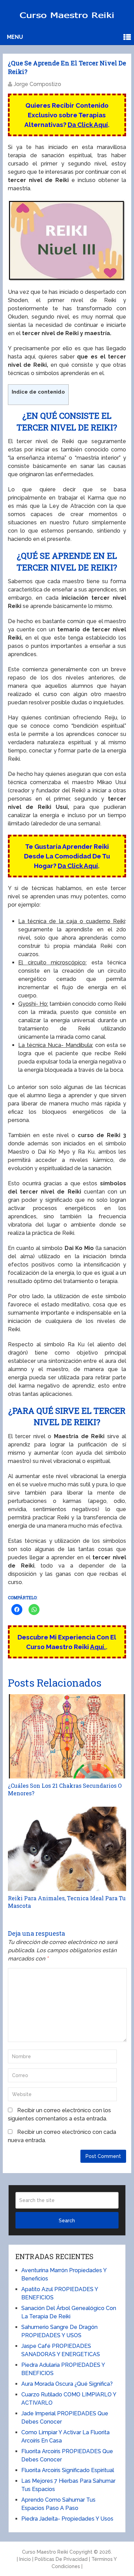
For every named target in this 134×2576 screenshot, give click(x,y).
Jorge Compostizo (37, 84)
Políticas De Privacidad (61, 2559)
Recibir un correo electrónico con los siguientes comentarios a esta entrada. (59, 2114)
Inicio (25, 2559)
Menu (15, 37)
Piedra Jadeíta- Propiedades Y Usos (67, 2519)
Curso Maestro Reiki (45, 2552)
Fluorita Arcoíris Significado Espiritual (68, 2470)
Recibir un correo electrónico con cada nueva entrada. (62, 2136)
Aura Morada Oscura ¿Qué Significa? (67, 2384)
